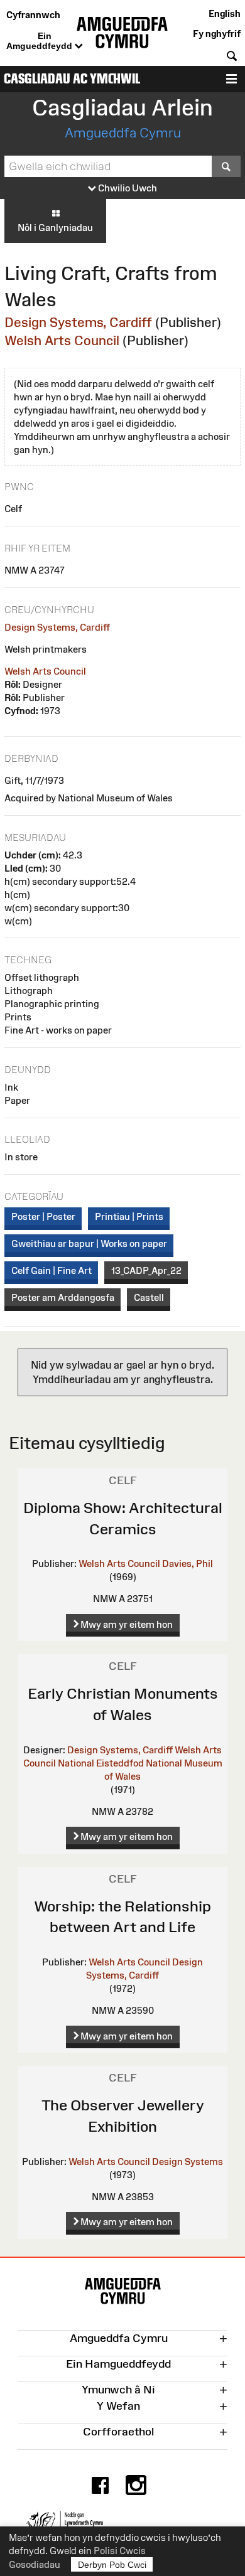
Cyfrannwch (33, 15)
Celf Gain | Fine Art (52, 1270)
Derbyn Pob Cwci (112, 2565)
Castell (149, 1297)
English (225, 13)
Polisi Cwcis (120, 2551)
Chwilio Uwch (127, 188)
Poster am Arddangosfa (63, 1297)
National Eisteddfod (101, 1763)
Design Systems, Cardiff (78, 322)
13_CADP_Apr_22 (146, 1270)
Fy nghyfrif (217, 34)
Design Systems (188, 2162)
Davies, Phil (188, 1563)
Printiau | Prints (129, 1216)
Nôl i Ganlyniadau (55, 227)
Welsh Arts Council (62, 340)
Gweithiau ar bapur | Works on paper (89, 1243)
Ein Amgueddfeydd (41, 41)
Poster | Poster (43, 1216)
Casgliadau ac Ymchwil (72, 79)
